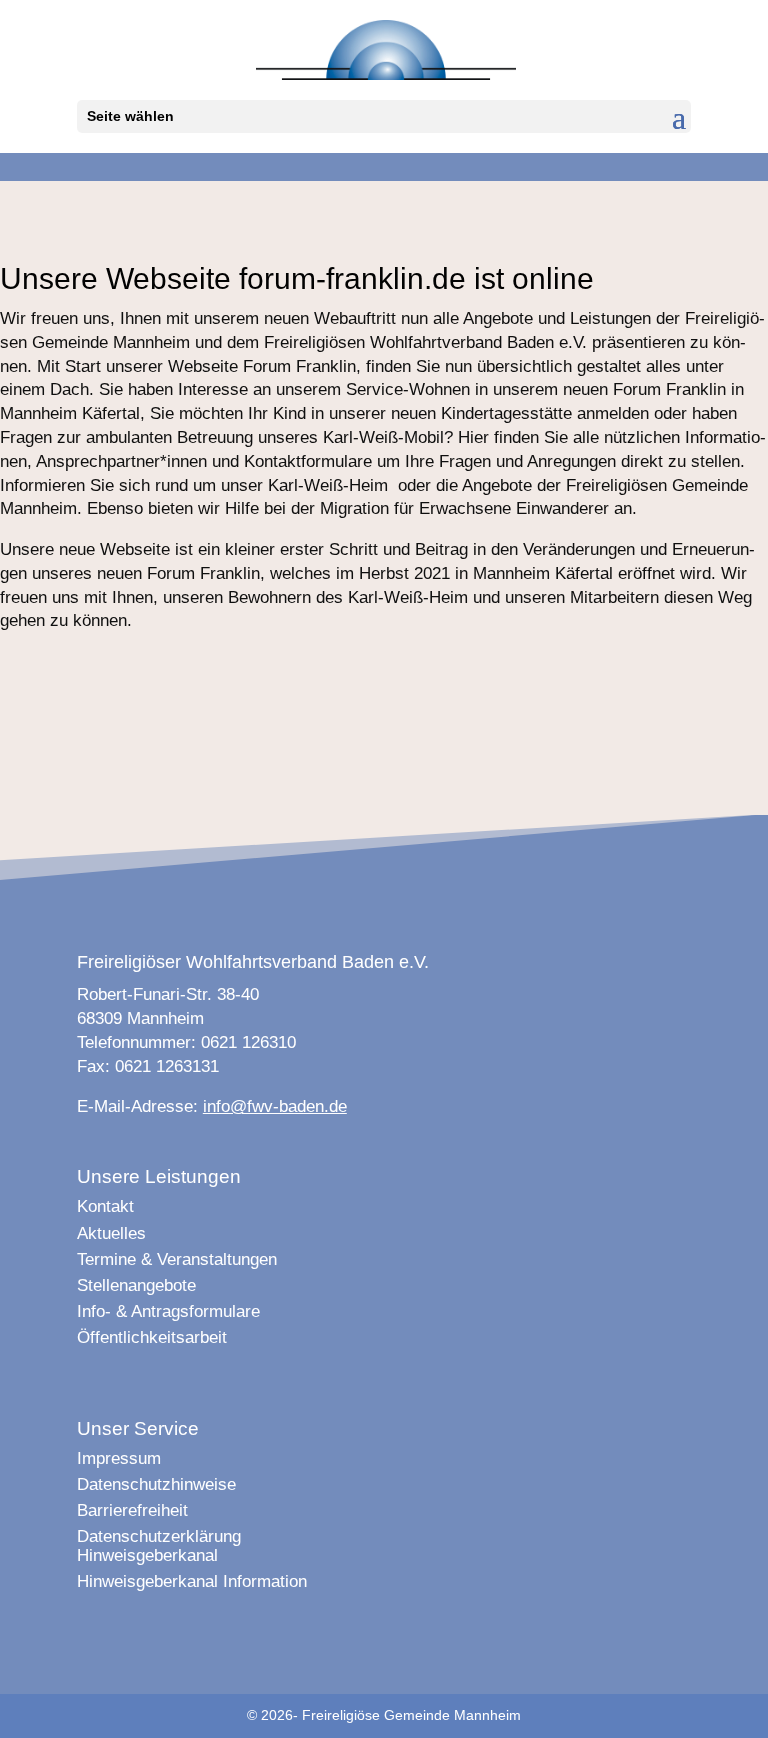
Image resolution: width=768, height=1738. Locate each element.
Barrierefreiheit (132, 1510)
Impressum (119, 1458)
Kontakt (105, 1206)
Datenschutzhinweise (156, 1484)
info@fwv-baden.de (275, 1106)
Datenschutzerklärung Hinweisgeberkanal (159, 1545)
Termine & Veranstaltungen (177, 1259)
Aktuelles (111, 1233)
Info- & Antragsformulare (168, 1311)
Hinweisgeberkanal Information (192, 1581)
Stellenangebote (136, 1285)
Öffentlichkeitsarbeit (152, 1337)
